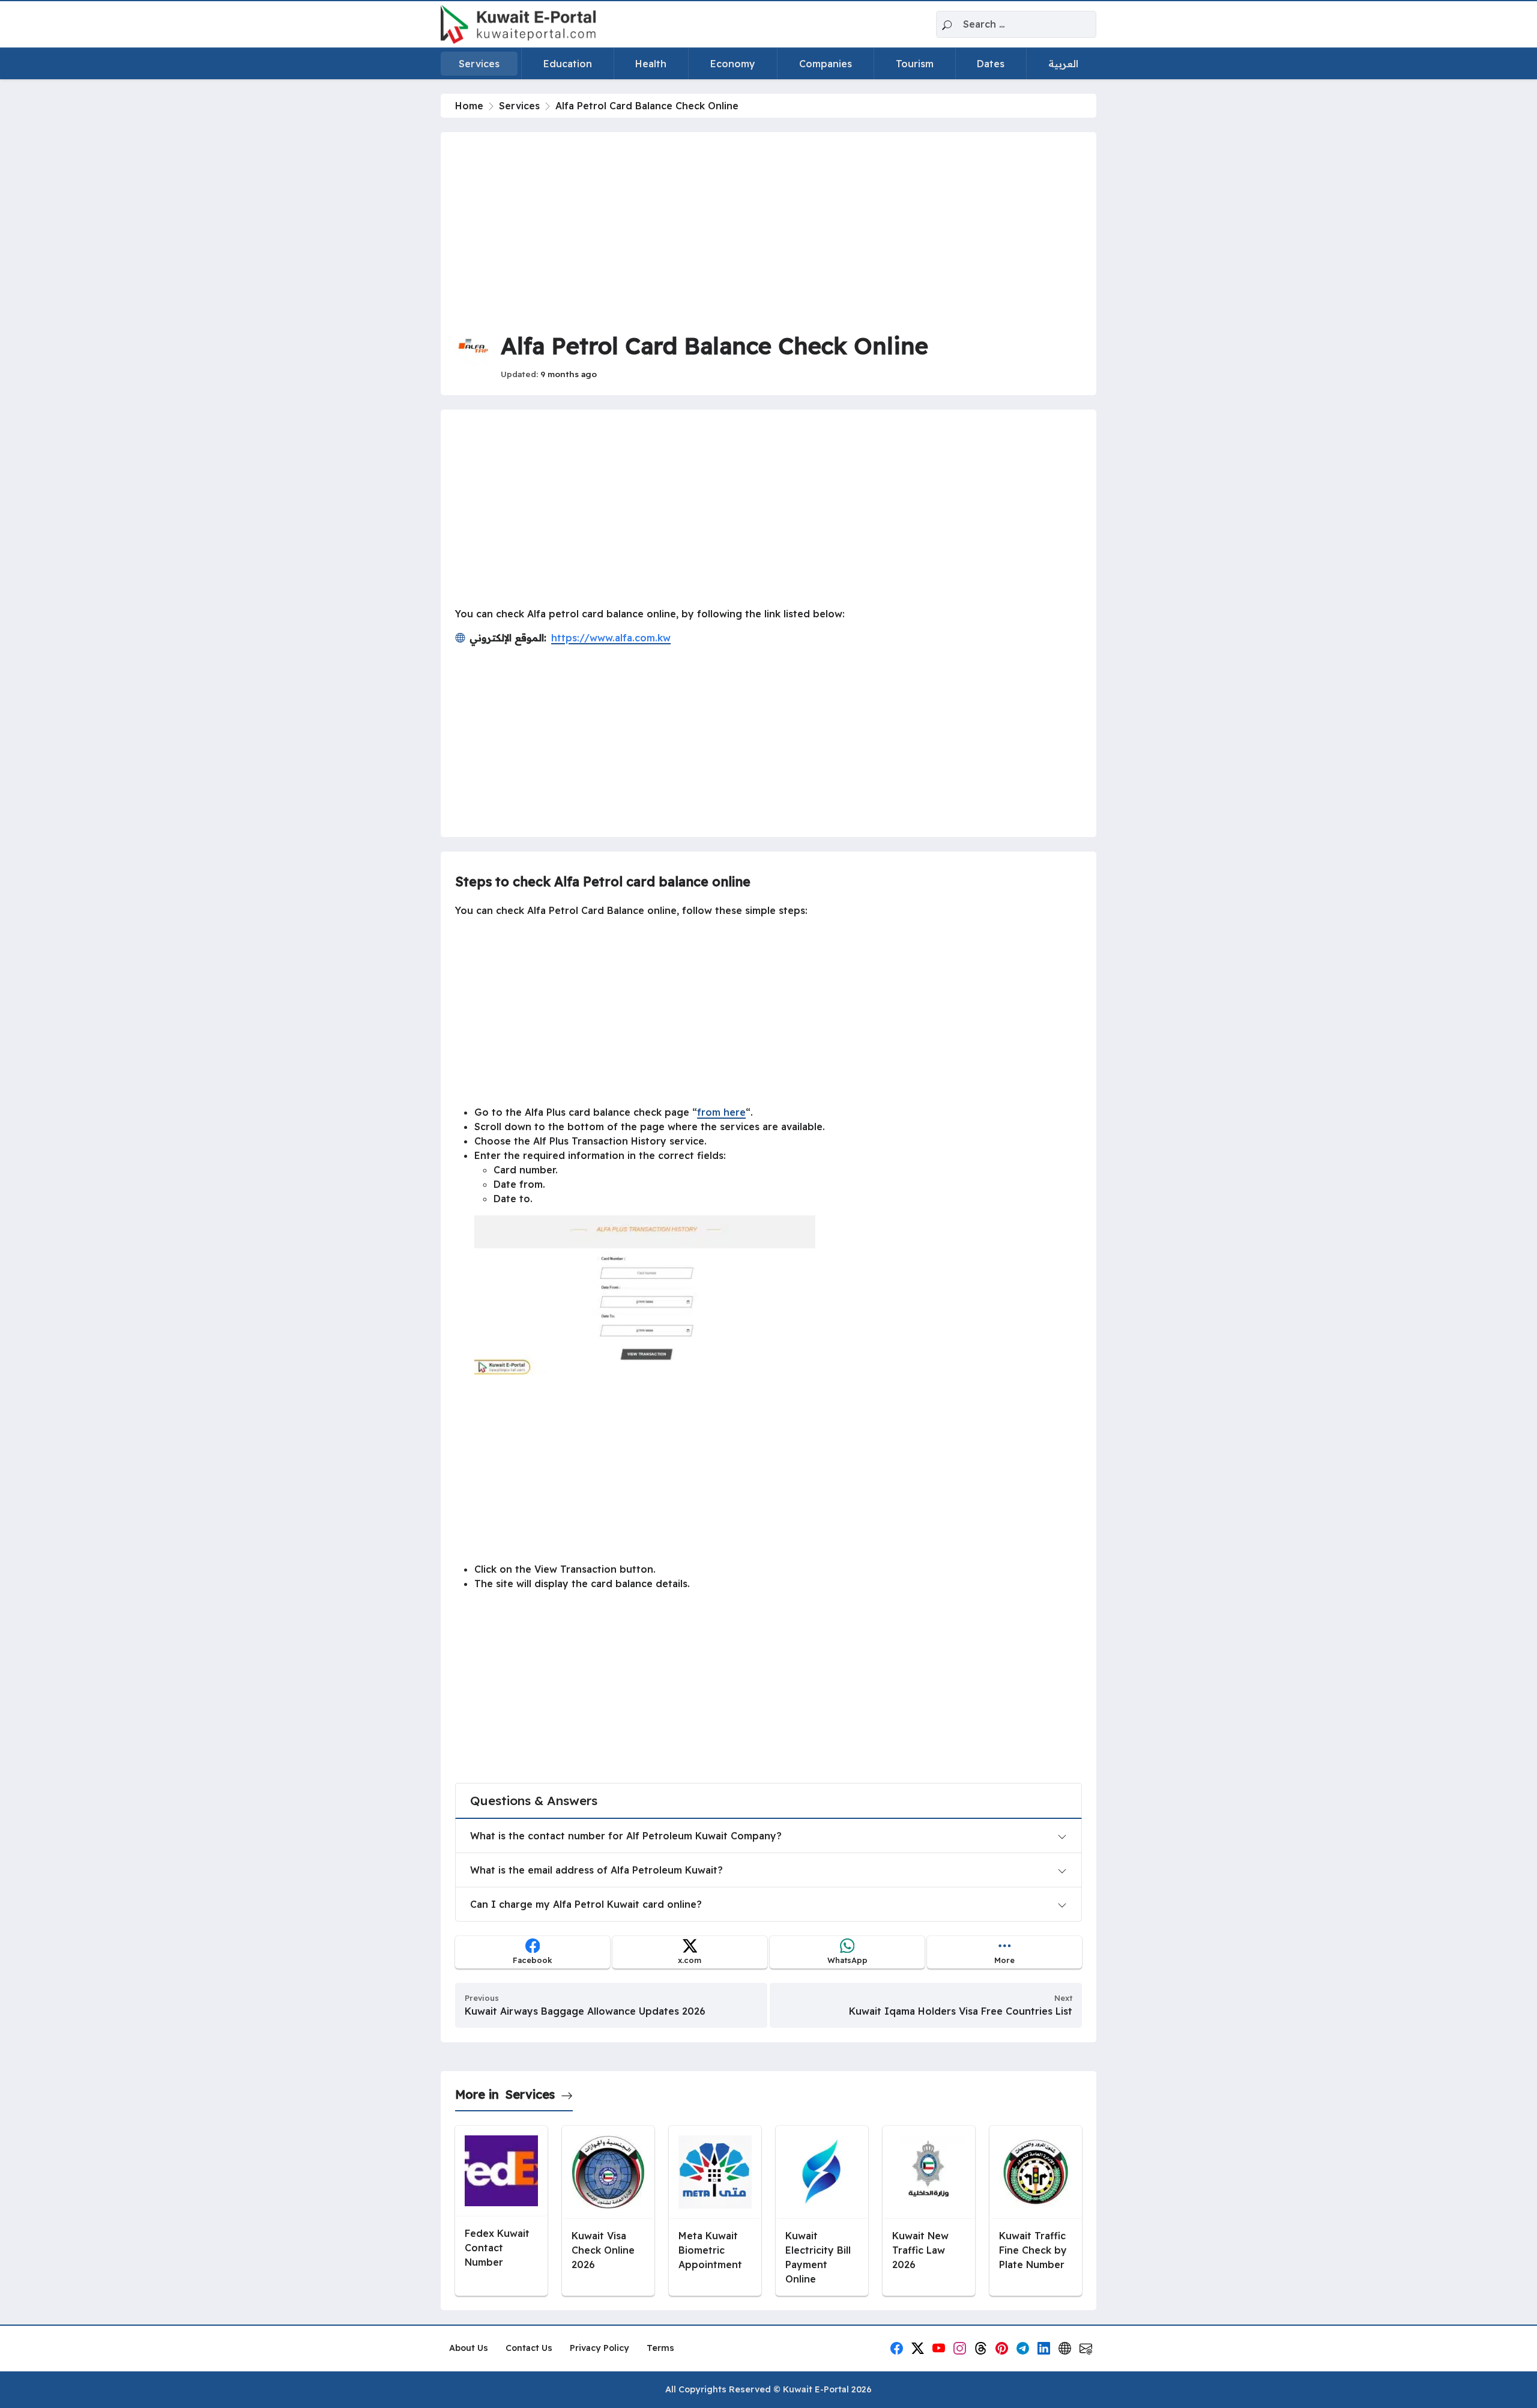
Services (519, 106)
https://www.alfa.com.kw (611, 638)
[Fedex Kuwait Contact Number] (501, 2211)
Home (469, 106)
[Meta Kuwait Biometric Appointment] (715, 2211)
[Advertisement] (768, 231)
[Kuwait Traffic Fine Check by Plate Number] (1036, 2211)
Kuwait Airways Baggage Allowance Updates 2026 (585, 2011)
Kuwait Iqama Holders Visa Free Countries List (961, 2011)
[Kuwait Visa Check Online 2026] (608, 2211)
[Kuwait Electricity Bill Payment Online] (822, 2211)
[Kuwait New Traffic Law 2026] (929, 2211)
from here (721, 1112)
